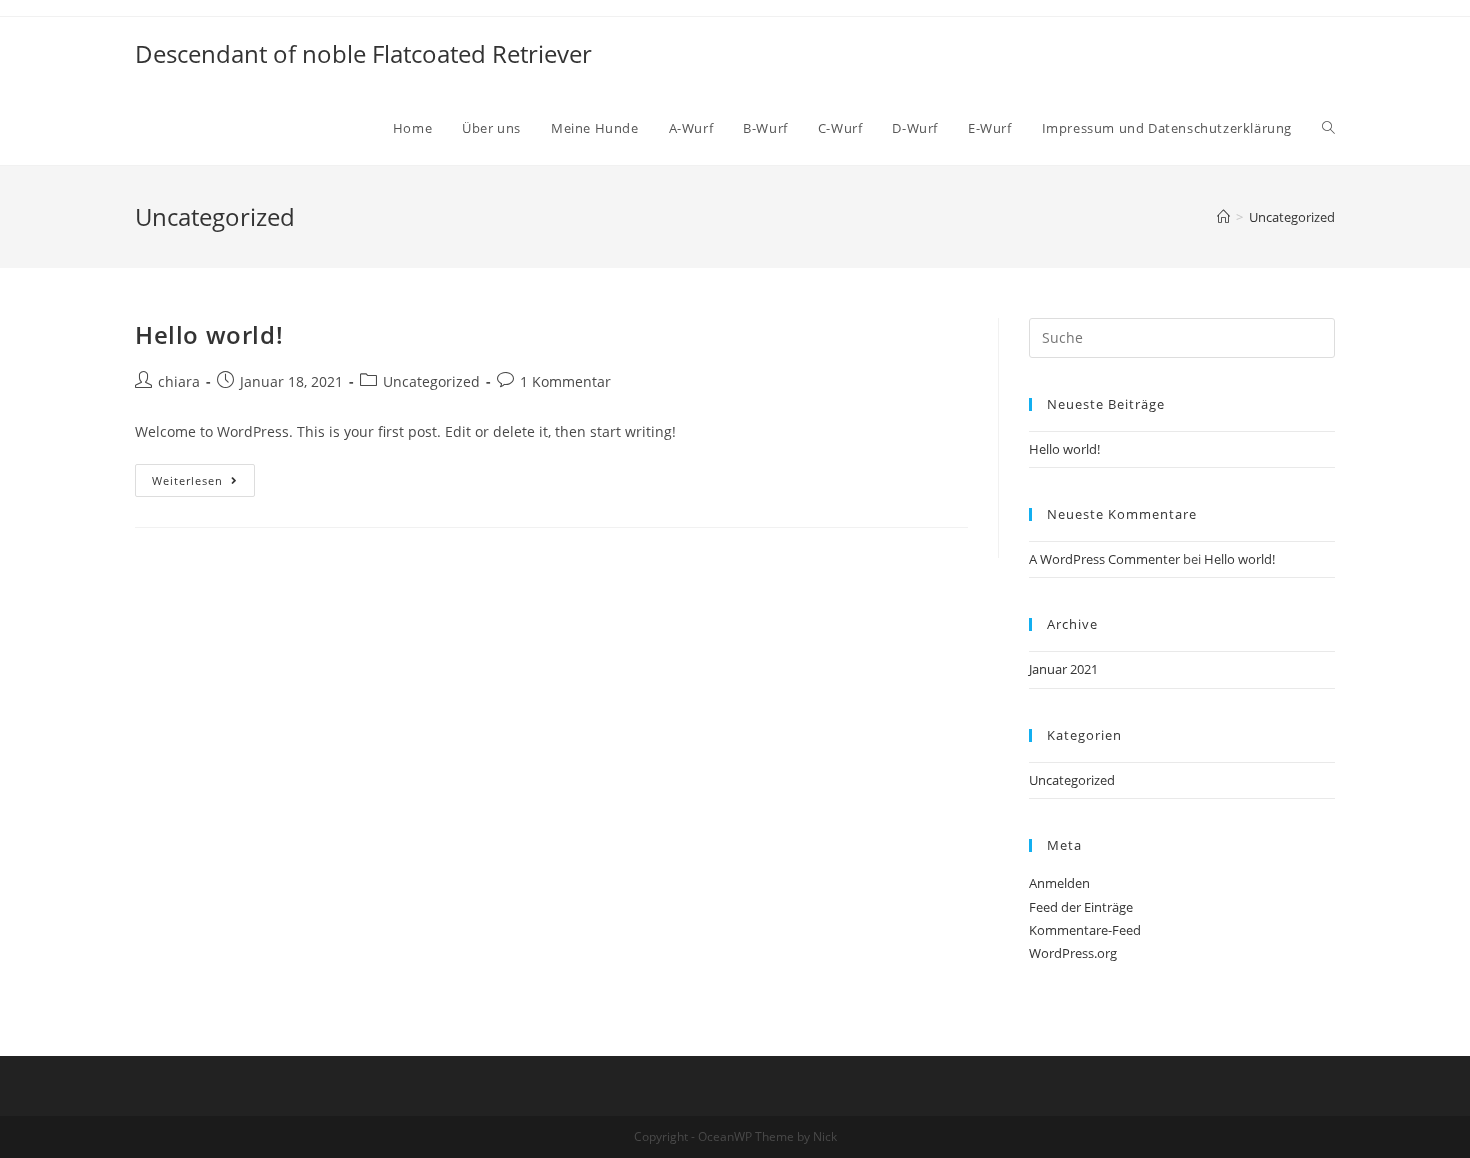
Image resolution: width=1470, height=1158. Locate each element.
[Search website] (1328, 128)
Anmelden (1059, 883)
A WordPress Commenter (1104, 559)
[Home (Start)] (1223, 217)
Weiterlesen (187, 480)
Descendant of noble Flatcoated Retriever (363, 53)
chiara (179, 381)
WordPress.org (1073, 953)
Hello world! (209, 334)
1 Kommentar (565, 381)
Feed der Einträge (1081, 907)
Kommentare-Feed (1085, 930)
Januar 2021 (1063, 669)
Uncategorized (431, 381)
